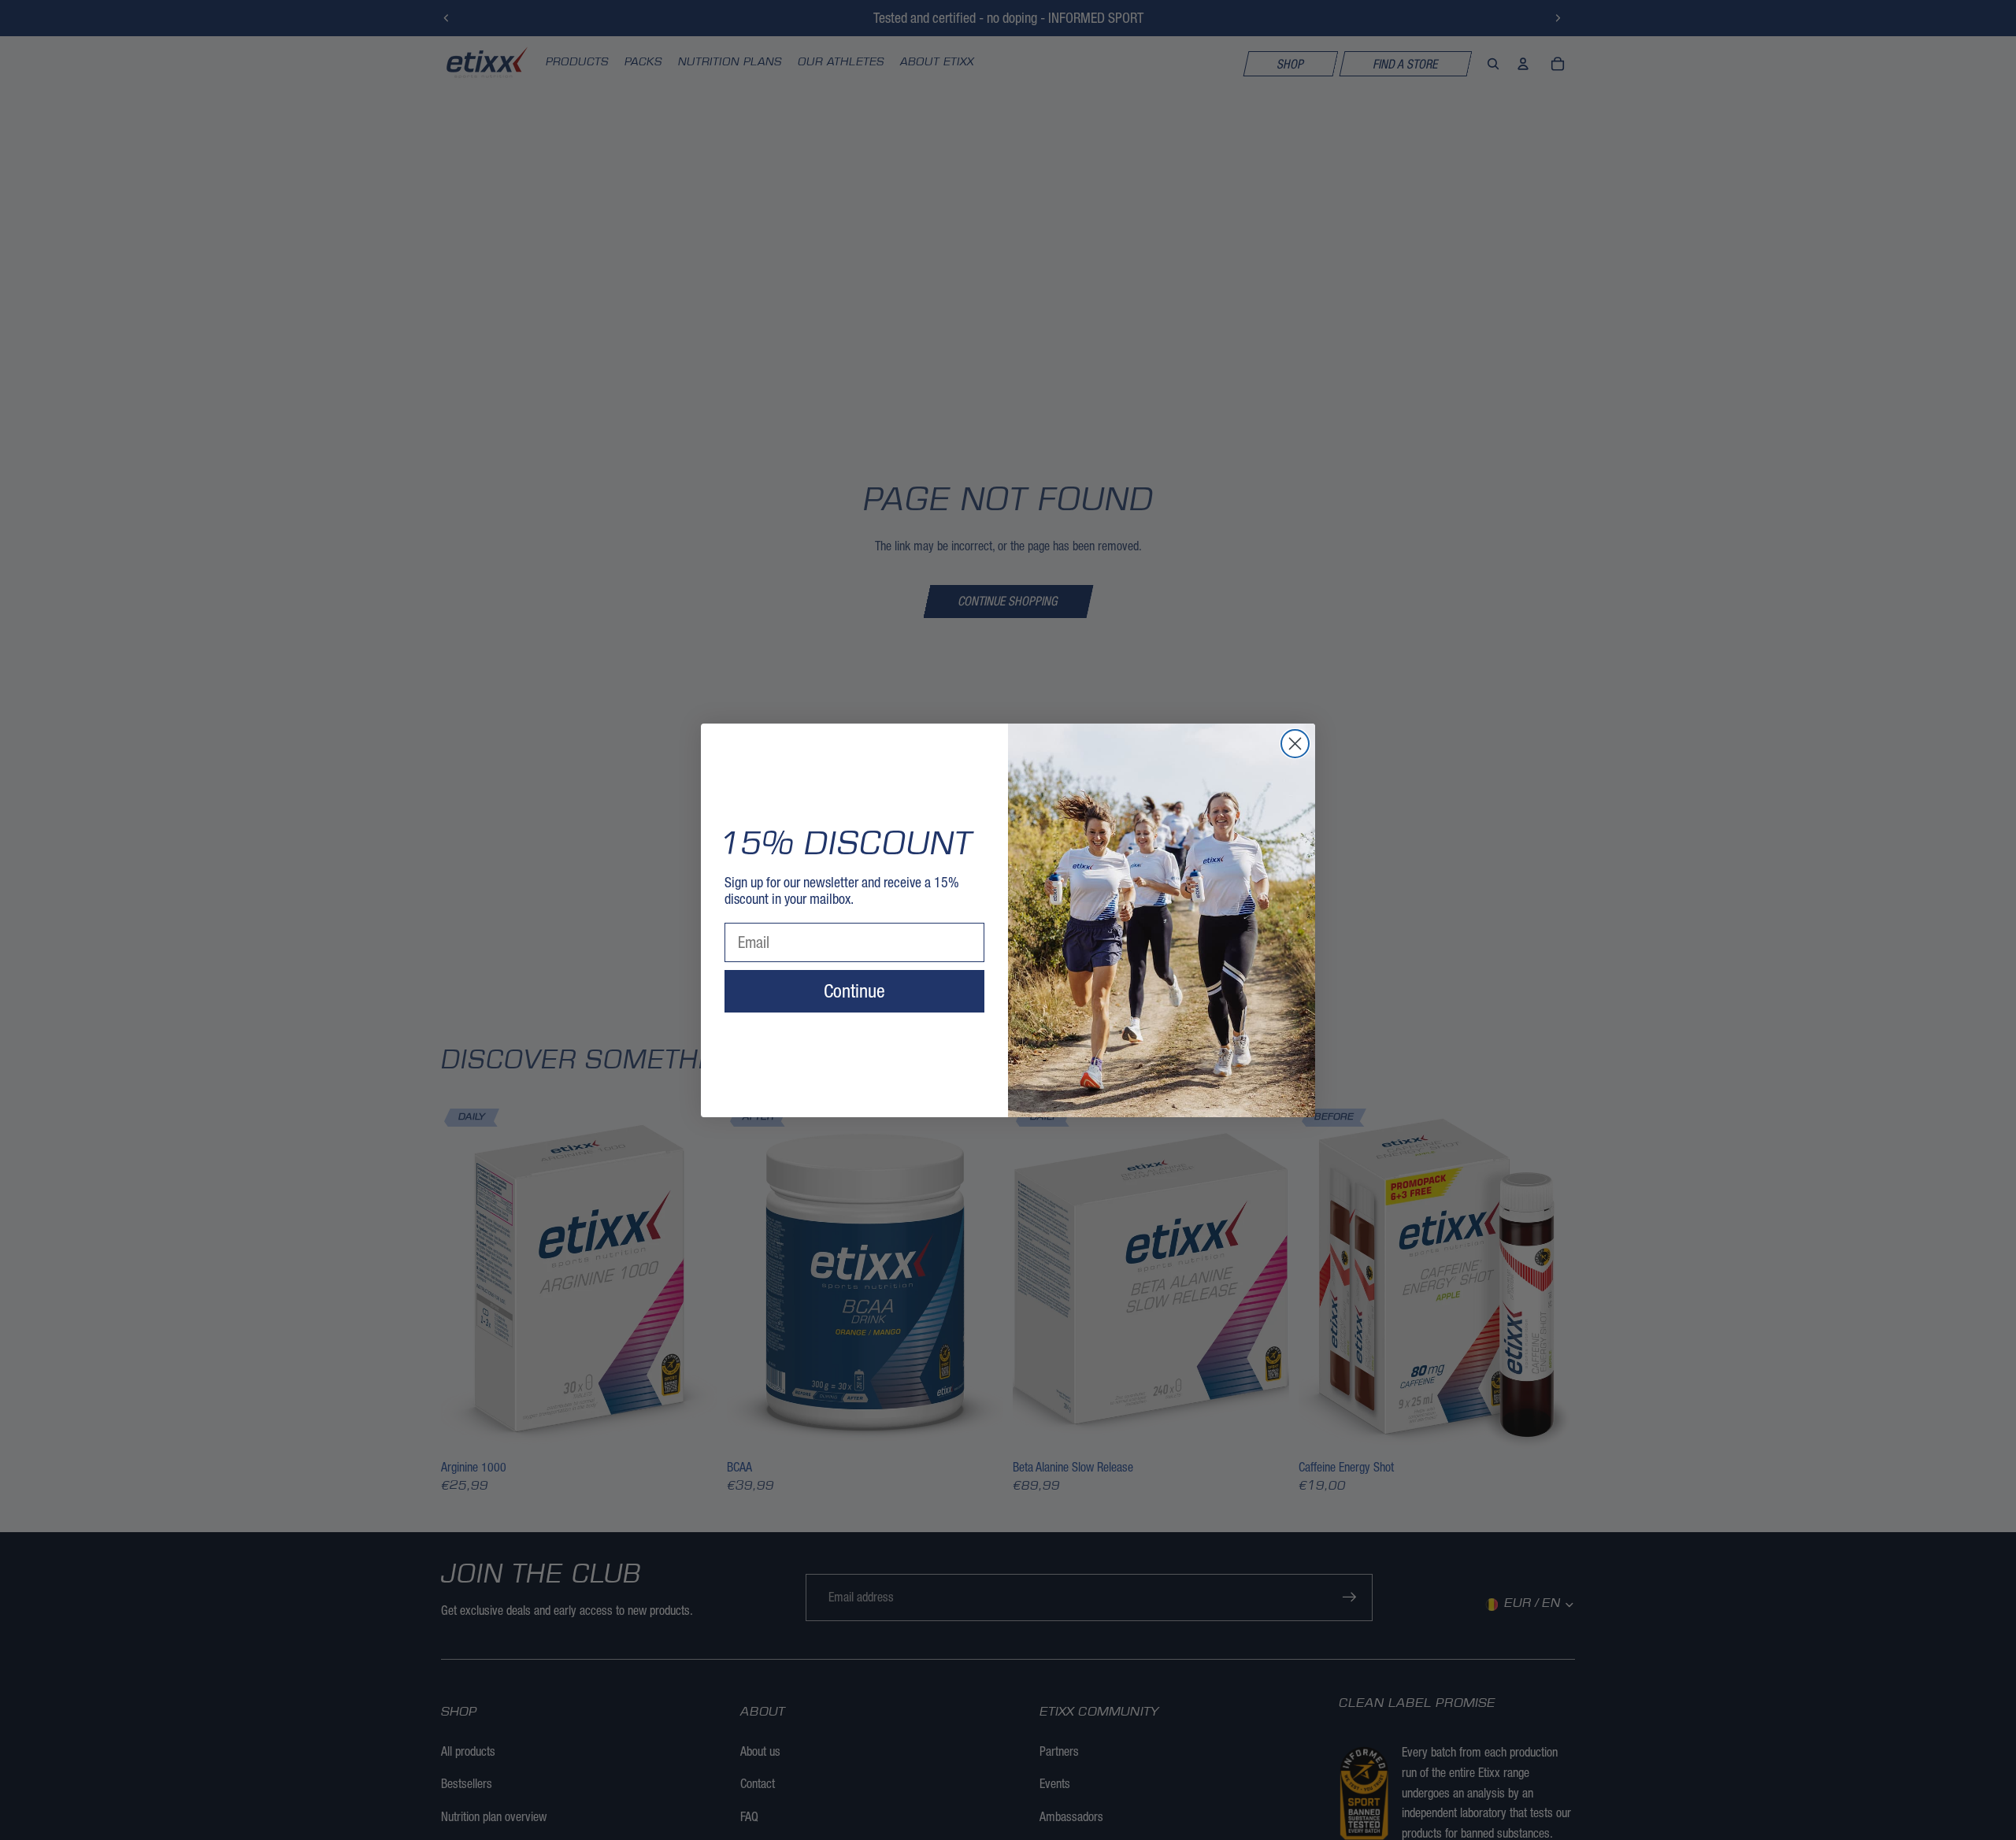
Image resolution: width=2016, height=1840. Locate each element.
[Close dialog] (1295, 744)
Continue (854, 991)
